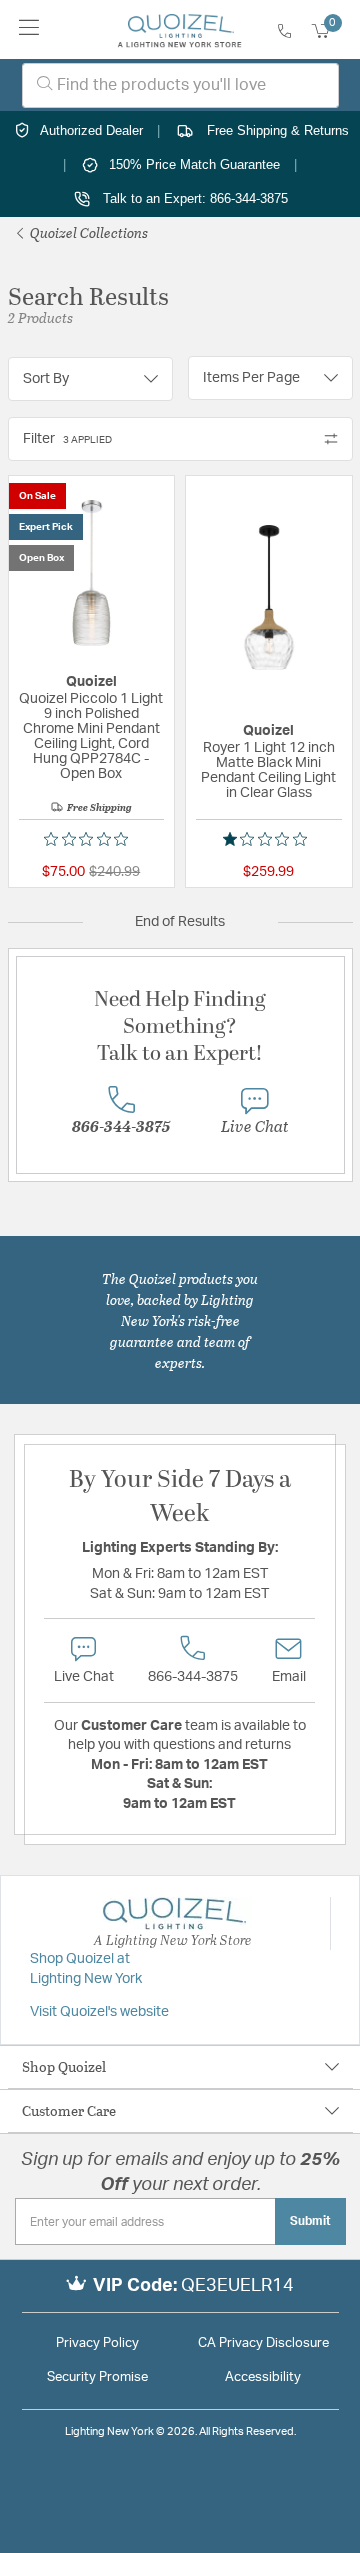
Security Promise (97, 2377)
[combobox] (180, 85)
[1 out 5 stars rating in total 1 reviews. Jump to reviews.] (269, 839)
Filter (67, 439)
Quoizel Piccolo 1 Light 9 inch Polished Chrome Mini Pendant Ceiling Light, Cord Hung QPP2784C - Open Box (91, 736)
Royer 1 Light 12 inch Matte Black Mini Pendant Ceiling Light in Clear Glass (268, 770)
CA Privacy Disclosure (263, 2343)
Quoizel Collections (87, 232)
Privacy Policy (97, 2343)
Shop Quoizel (64, 2066)
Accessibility (263, 2377)
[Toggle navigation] (29, 29)
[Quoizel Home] (179, 30)
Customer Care (69, 2110)
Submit (310, 2221)
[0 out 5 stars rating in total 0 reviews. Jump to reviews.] (91, 839)
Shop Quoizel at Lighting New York (86, 1969)
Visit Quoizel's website (99, 2012)
